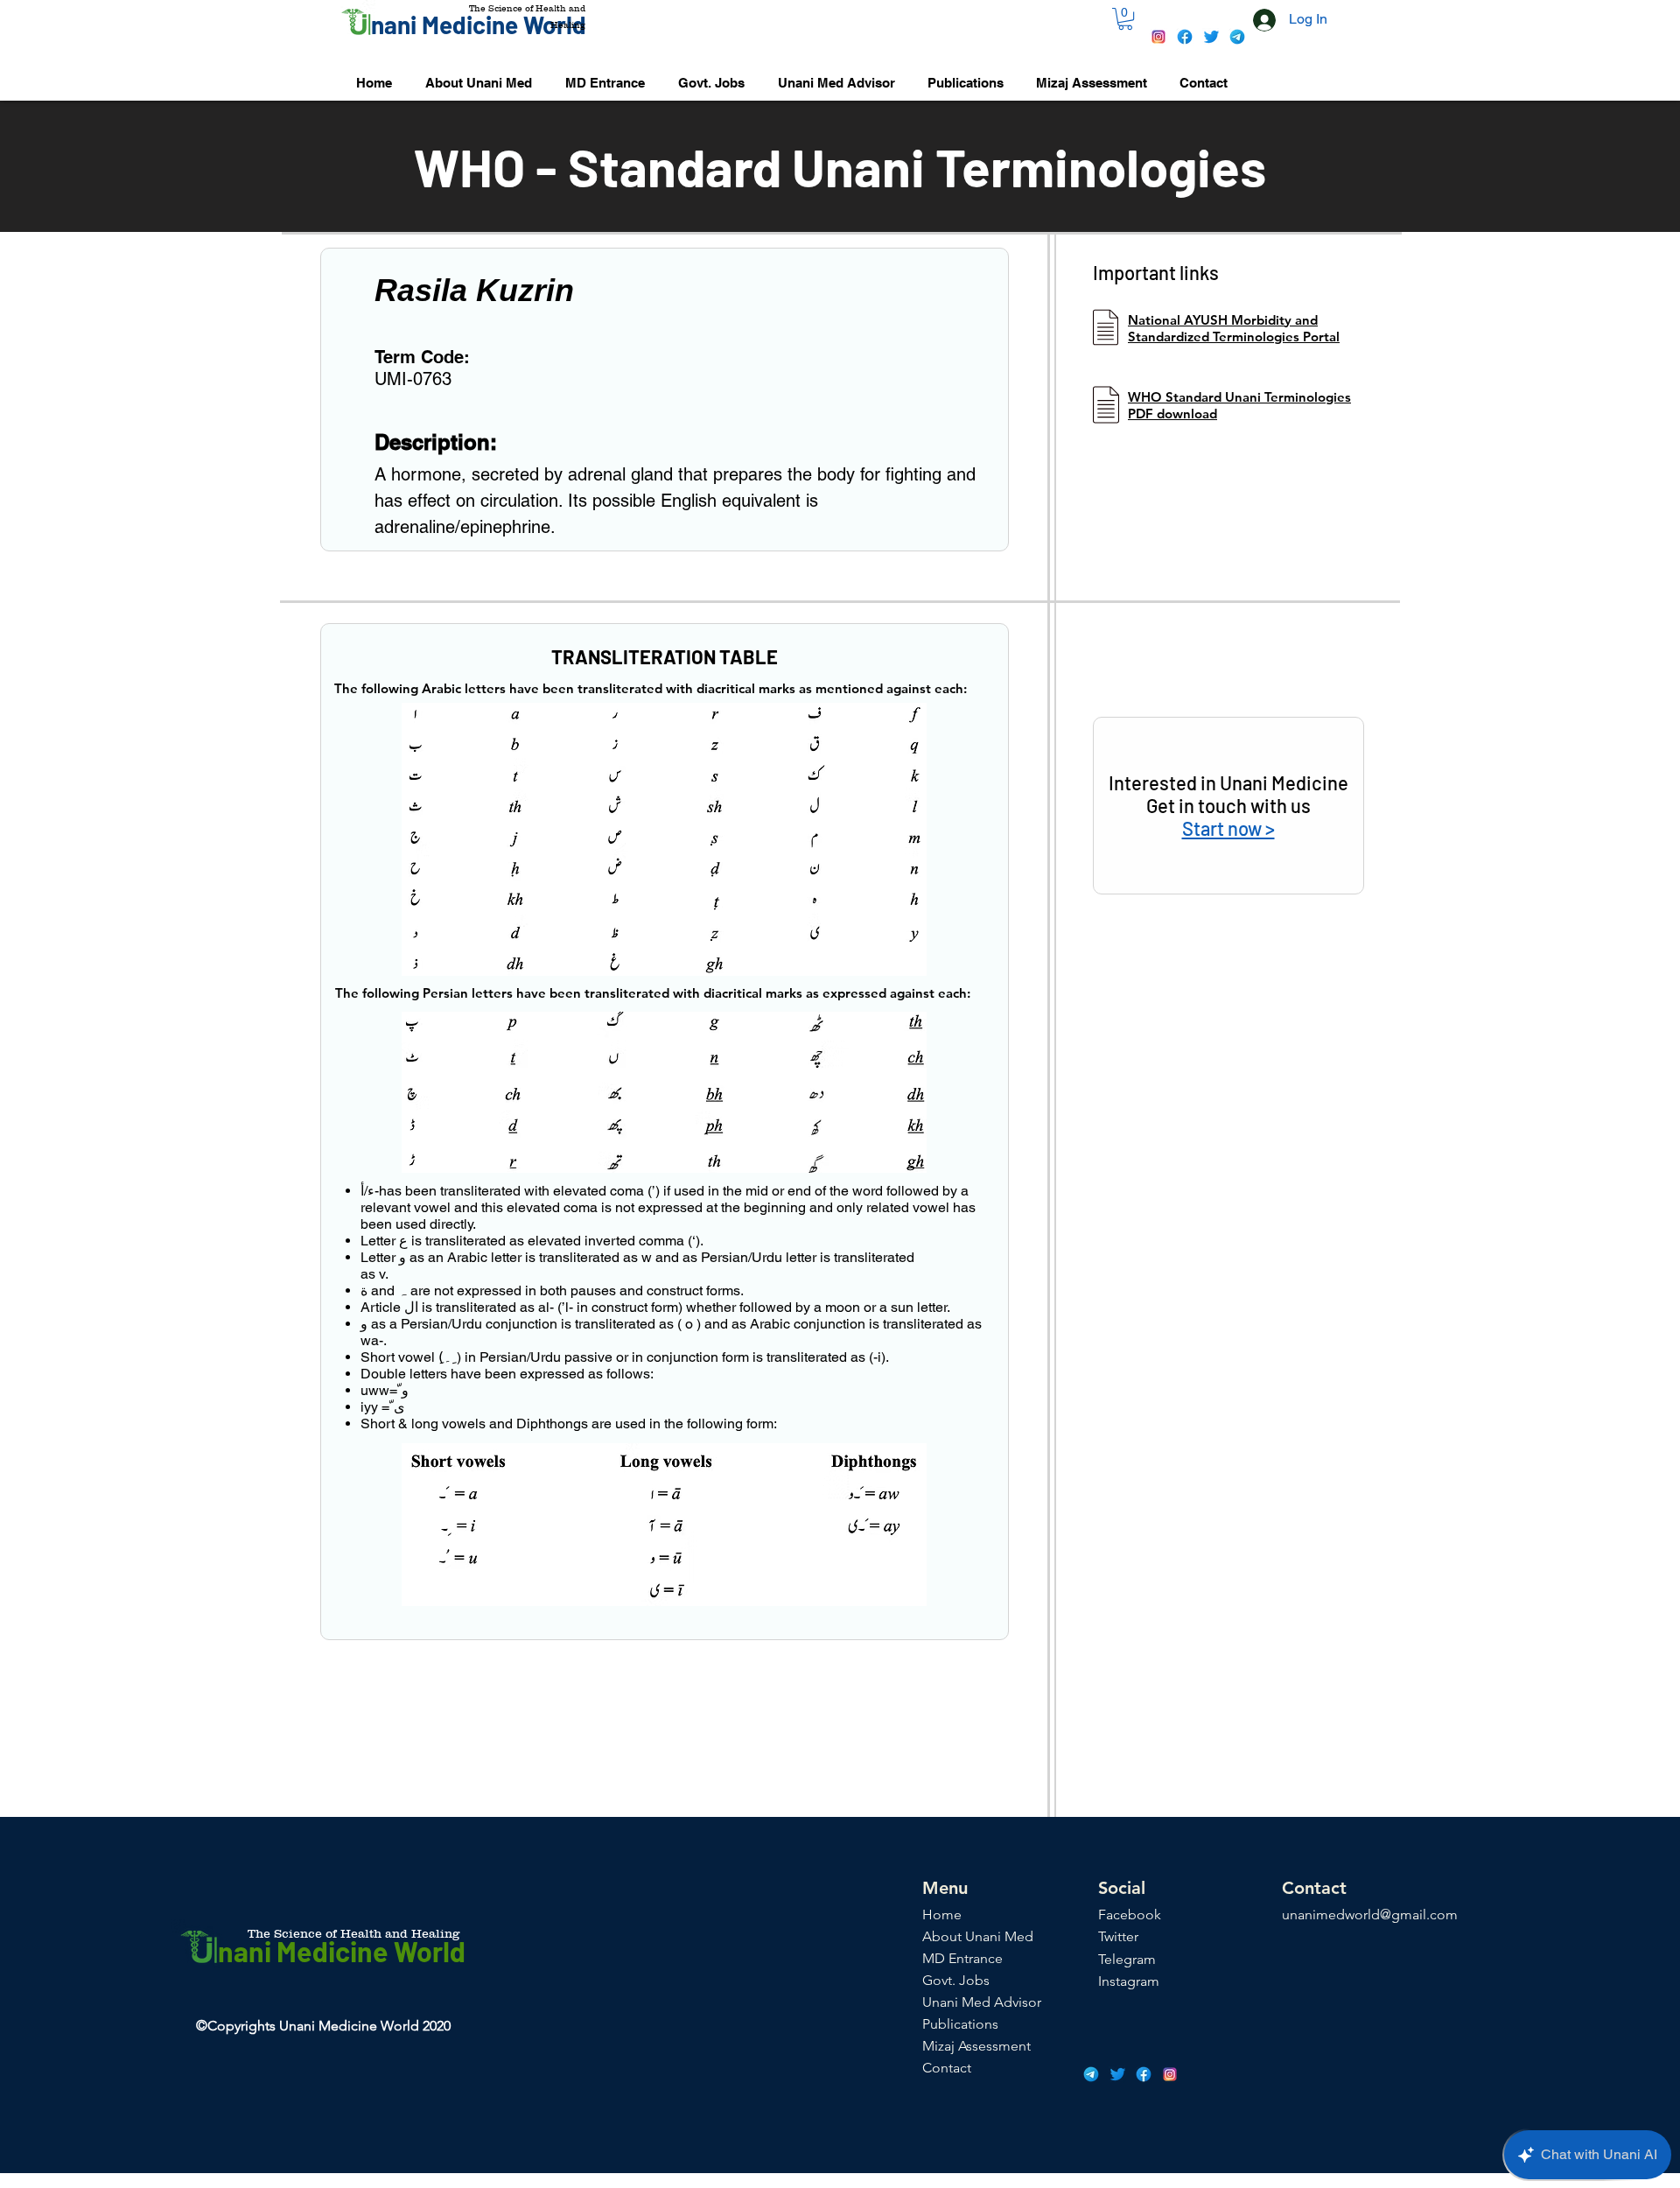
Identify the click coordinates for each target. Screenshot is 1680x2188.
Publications (960, 2024)
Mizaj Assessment (976, 2046)
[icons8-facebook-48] (1185, 37)
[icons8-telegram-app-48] (1237, 37)
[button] (1125, 19)
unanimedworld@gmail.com (1370, 1914)
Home (942, 1914)
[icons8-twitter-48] (1211, 37)
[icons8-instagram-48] (1158, 37)
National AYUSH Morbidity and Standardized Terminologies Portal (1234, 328)
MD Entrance (962, 1958)
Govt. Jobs (956, 1980)
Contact (947, 2068)
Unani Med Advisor (982, 2002)
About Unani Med (978, 1936)
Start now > (1228, 828)
